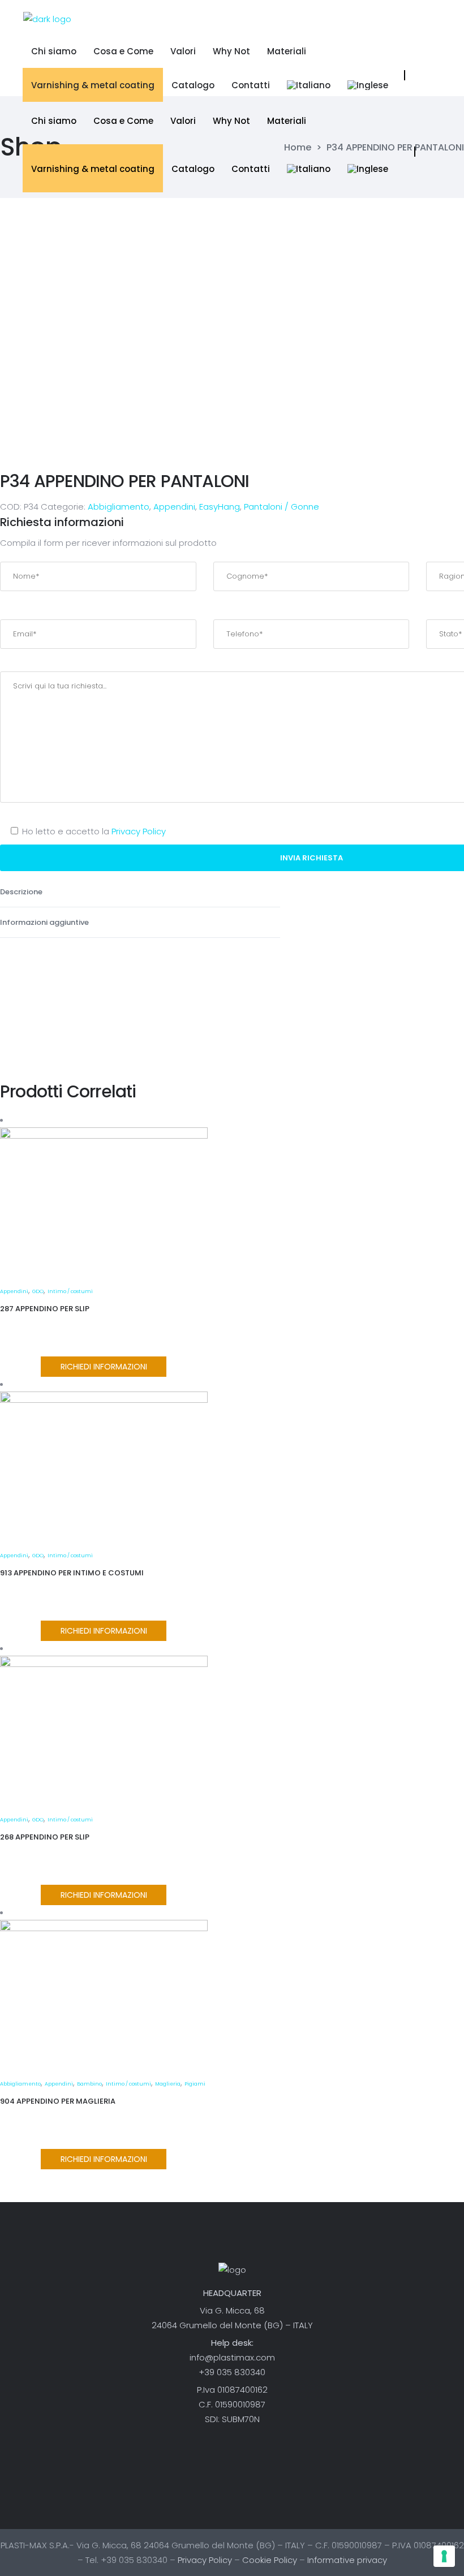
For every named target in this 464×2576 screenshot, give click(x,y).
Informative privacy (347, 2560)
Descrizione (22, 892)
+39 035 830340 (232, 2372)
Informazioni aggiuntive (45, 922)
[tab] (140, 892)
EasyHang (220, 507)
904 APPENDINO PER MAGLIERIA (58, 2101)
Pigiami (195, 2084)
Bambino (89, 2084)
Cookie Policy (270, 2560)
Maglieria (168, 2084)
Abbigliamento (119, 507)
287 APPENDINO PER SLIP (45, 1309)
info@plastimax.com (232, 2357)
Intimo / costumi (70, 1291)
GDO (38, 1291)
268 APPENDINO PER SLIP (45, 1837)
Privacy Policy (139, 831)
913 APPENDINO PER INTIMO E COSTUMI (72, 1573)
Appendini (174, 507)
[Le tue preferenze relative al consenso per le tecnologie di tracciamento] (444, 2556)
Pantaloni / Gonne (282, 507)
